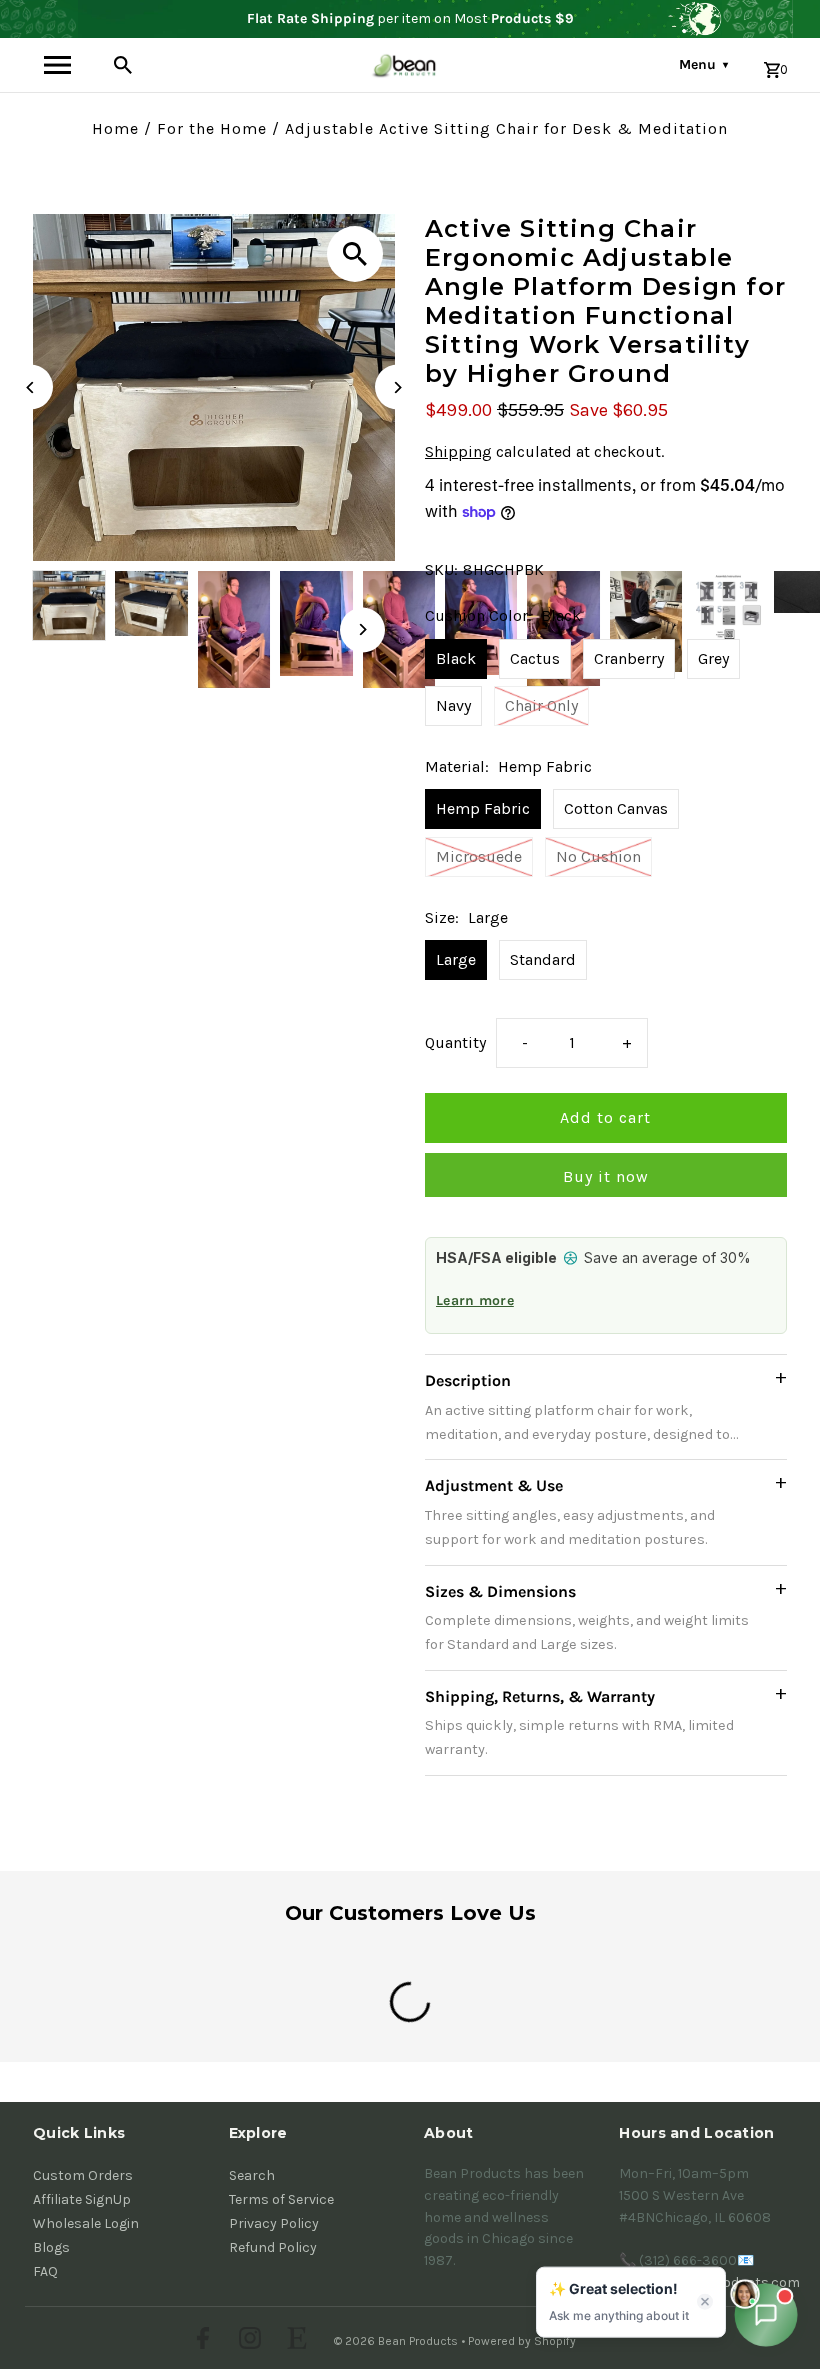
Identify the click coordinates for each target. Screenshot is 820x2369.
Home (115, 128)
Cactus (535, 658)
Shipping (458, 451)
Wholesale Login (86, 2223)
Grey (713, 658)
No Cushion (598, 856)
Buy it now (606, 1176)
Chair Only (541, 705)
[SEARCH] (123, 65)
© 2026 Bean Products (397, 2341)
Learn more (475, 1300)
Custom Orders (83, 2175)
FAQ (45, 2271)
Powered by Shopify (522, 2341)
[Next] (397, 387)
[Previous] (30, 387)
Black (456, 658)
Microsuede (479, 856)
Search (252, 2175)
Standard (543, 959)
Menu (703, 64)
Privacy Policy (274, 2223)
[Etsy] (294, 2341)
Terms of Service (281, 2199)
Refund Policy (273, 2247)
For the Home (212, 128)
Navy (453, 705)
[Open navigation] (56, 65)
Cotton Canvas (616, 808)
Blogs (51, 2247)
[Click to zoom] (355, 254)
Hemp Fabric (483, 808)
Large (456, 959)
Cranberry (629, 658)
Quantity (455, 1042)
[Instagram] (247, 2341)
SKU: (441, 569)
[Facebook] (200, 2341)
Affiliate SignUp (82, 2199)
